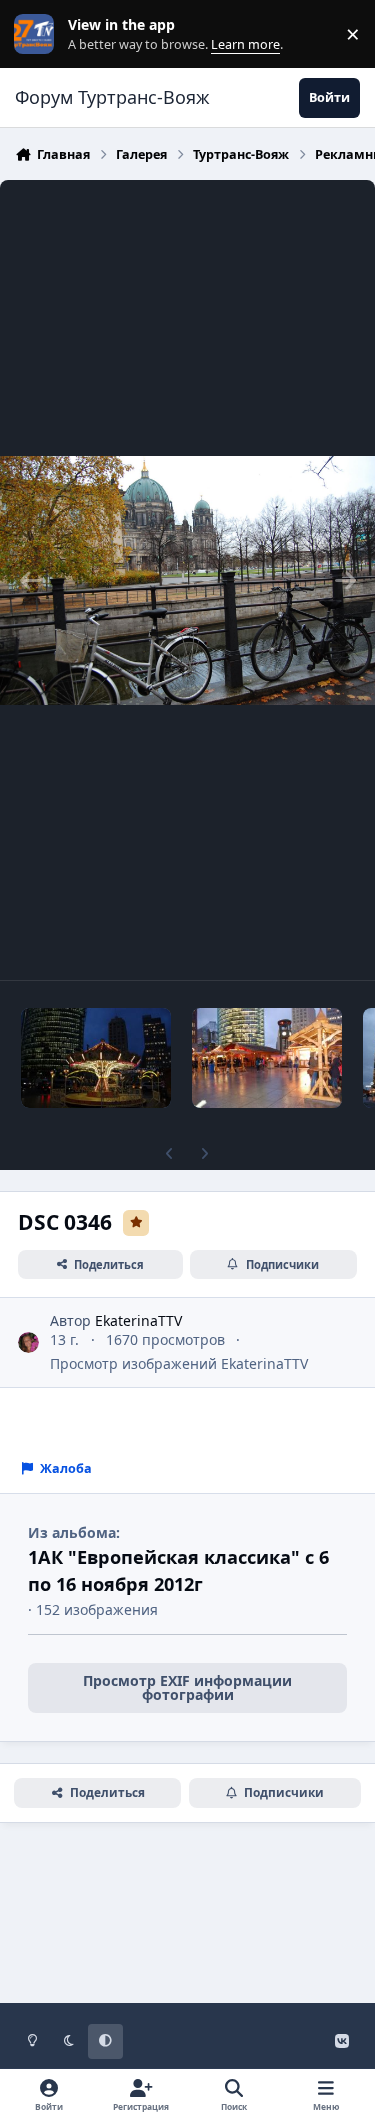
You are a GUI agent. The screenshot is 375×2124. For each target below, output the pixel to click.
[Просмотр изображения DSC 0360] (267, 1058)
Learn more (38, 34)
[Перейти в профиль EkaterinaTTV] (28, 1342)
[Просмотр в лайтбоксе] (187, 580)
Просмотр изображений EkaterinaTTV (179, 1363)
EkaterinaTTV (138, 1320)
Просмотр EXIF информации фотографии (187, 1687)
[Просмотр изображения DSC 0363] (96, 1058)
